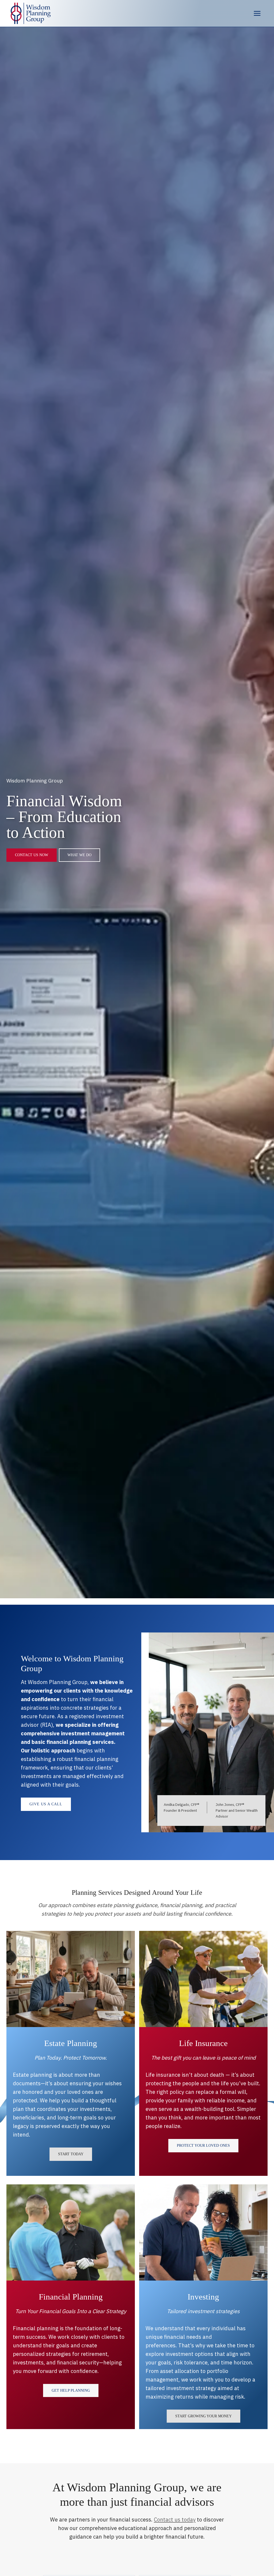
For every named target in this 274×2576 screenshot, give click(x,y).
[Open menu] (257, 13)
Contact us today (175, 2520)
